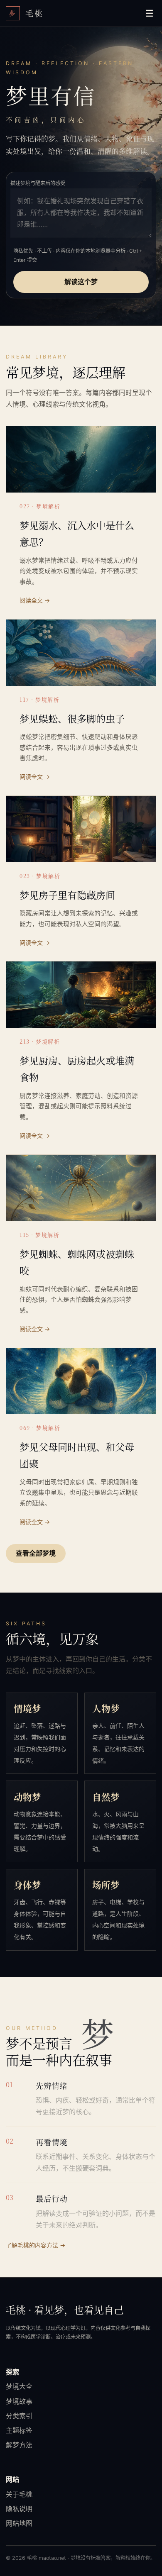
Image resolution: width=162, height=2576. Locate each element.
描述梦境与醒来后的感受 (38, 183)
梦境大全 (19, 2386)
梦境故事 (19, 2401)
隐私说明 (19, 2509)
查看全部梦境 (36, 1554)
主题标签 (19, 2430)
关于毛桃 (19, 2494)
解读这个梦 (81, 282)
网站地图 (19, 2523)
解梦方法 (19, 2445)
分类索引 (19, 2416)
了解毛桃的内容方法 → (36, 2245)
